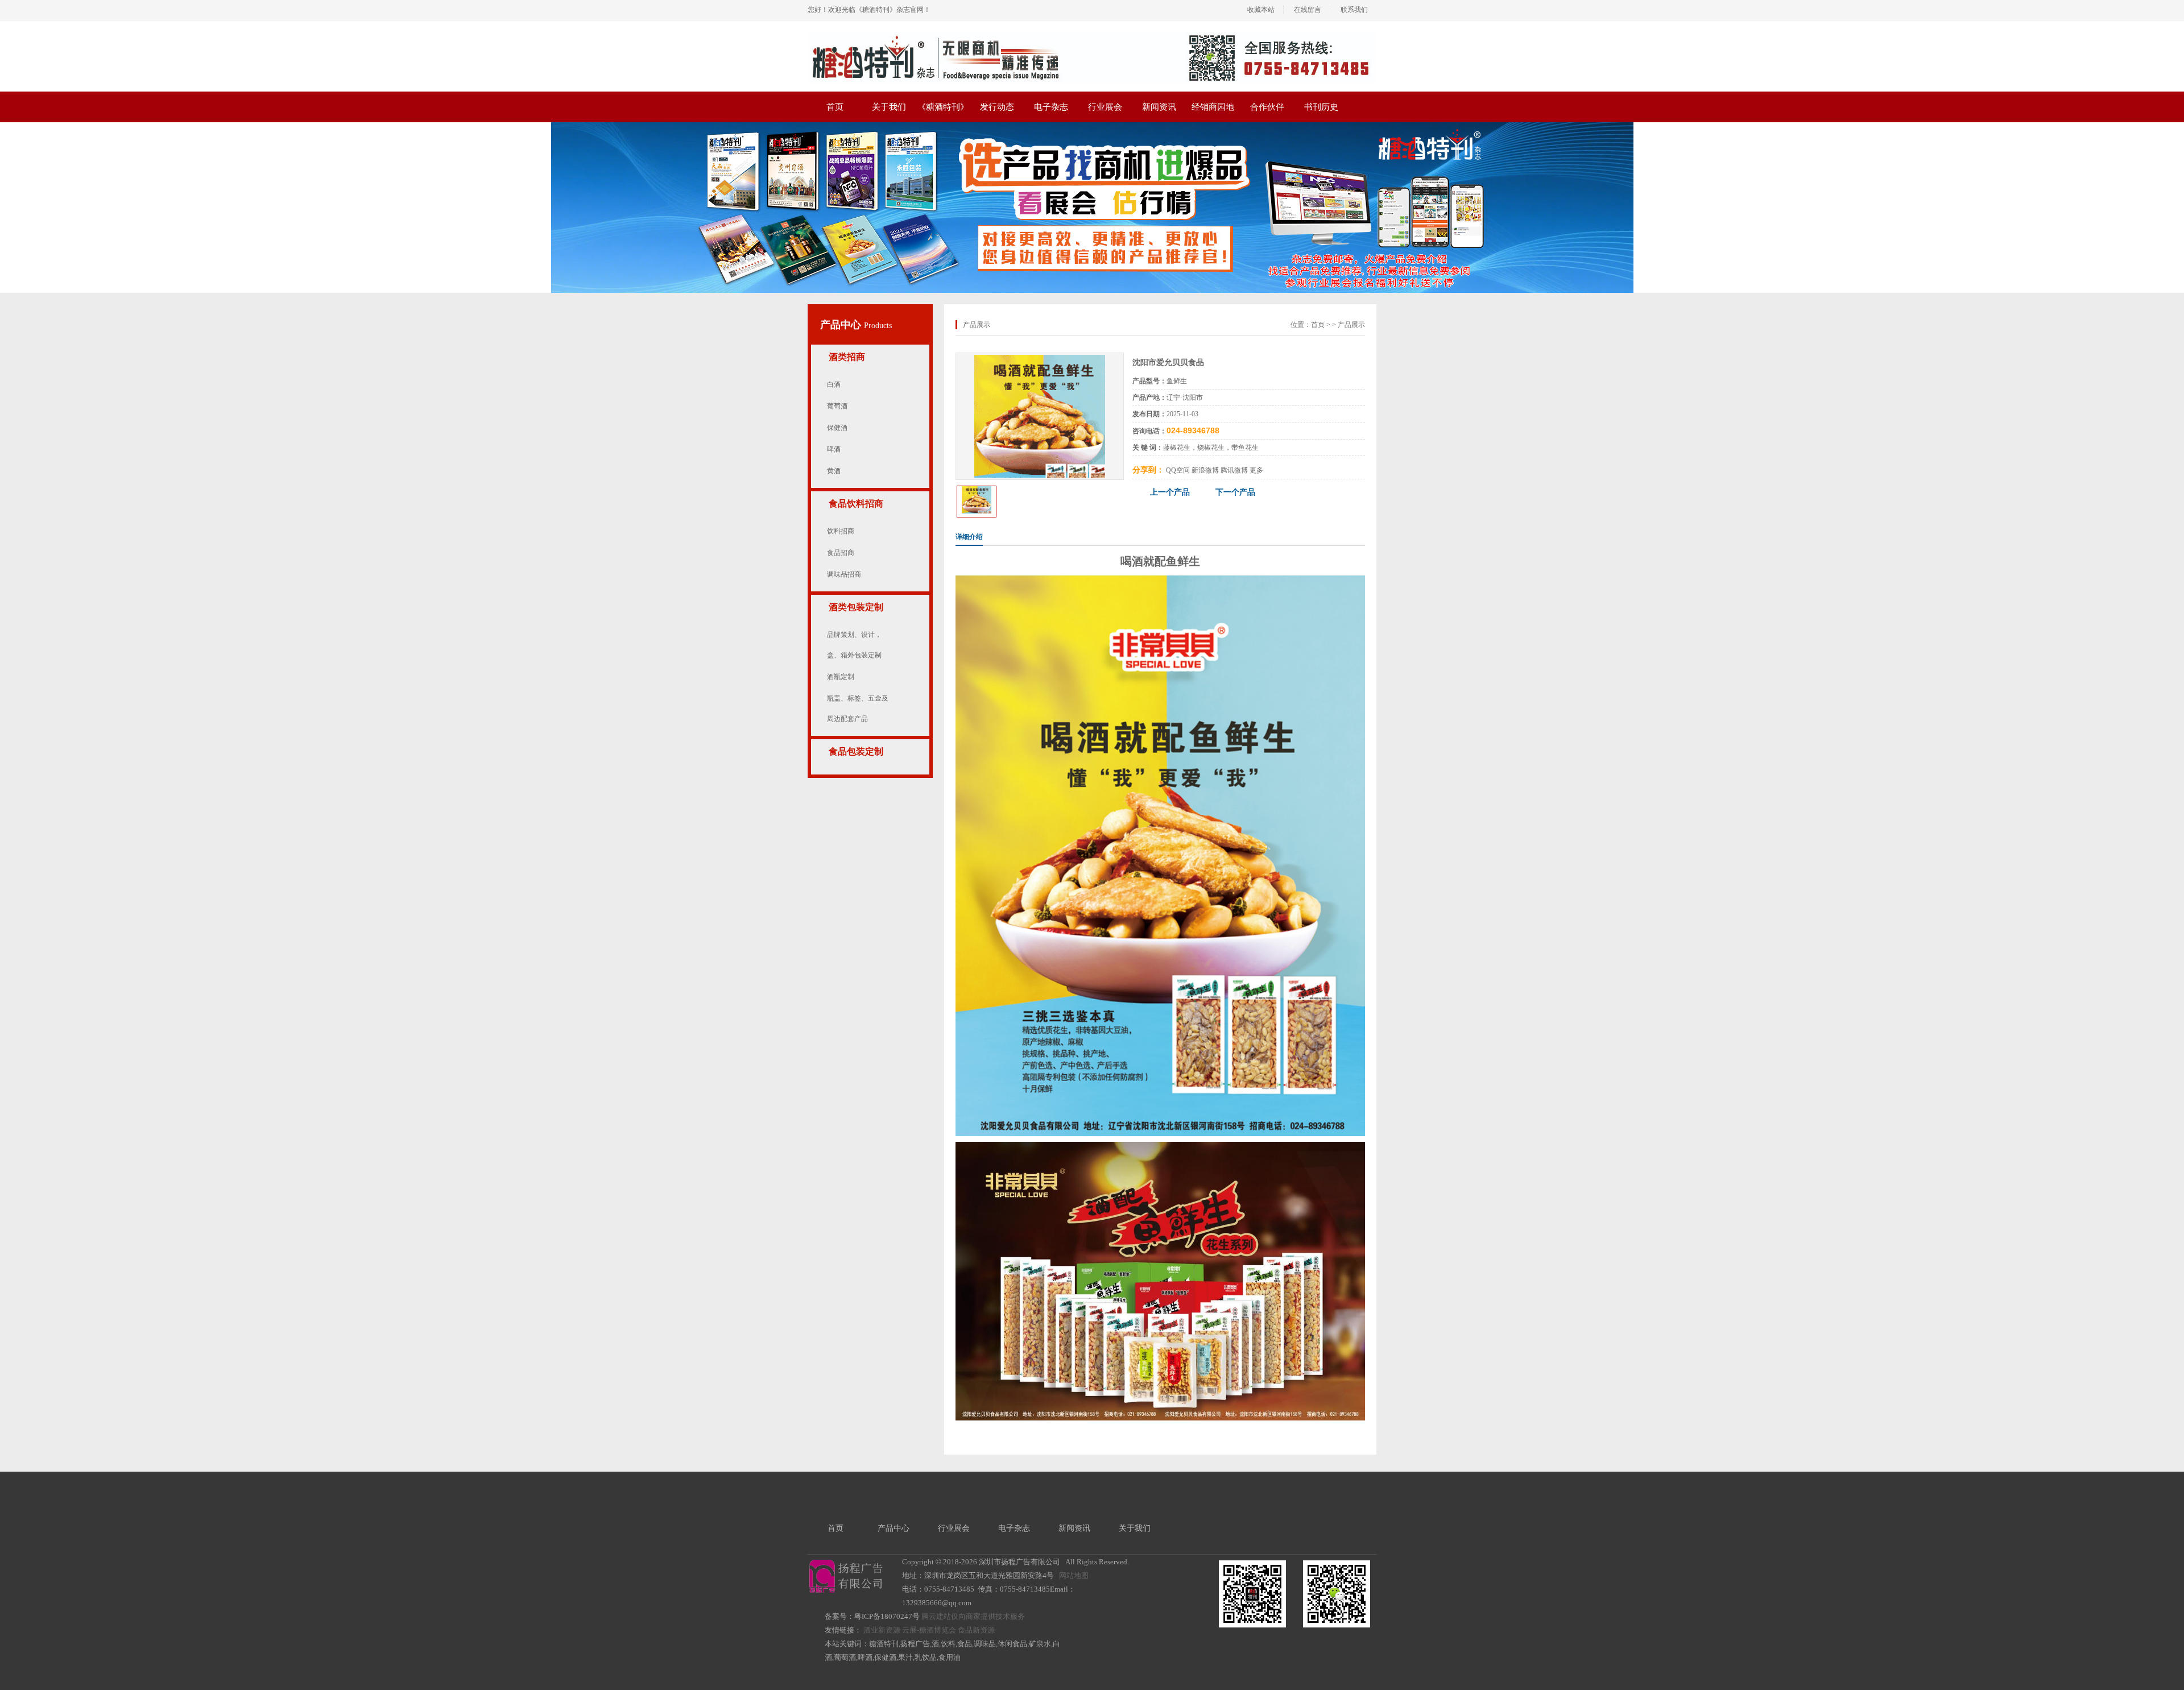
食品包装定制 (856, 751)
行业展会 (1105, 107)
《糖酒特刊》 (943, 107)
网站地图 (1074, 1575)
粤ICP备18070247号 (887, 1616)
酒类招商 (847, 357)
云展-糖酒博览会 (929, 1630)
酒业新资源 (882, 1630)
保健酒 (837, 428)
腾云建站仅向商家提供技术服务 (973, 1616)
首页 (835, 107)
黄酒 (834, 471)
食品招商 (841, 553)
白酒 (834, 384)
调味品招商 (844, 574)
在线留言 (1308, 10)
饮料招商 (841, 531)
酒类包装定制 (856, 607)
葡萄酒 (837, 406)
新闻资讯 (1159, 107)
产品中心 (842, 325)
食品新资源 (976, 1630)
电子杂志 (1051, 107)
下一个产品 (1235, 492)
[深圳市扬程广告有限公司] (1092, 36)
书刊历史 (1321, 107)
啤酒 (834, 449)
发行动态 (997, 107)
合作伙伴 (1267, 107)
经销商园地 (1213, 107)
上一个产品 (1170, 492)
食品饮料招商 (856, 504)
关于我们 (889, 107)
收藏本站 (1261, 10)
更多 (1256, 470)
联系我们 (1354, 10)
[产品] (1040, 359)
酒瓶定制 (841, 677)
